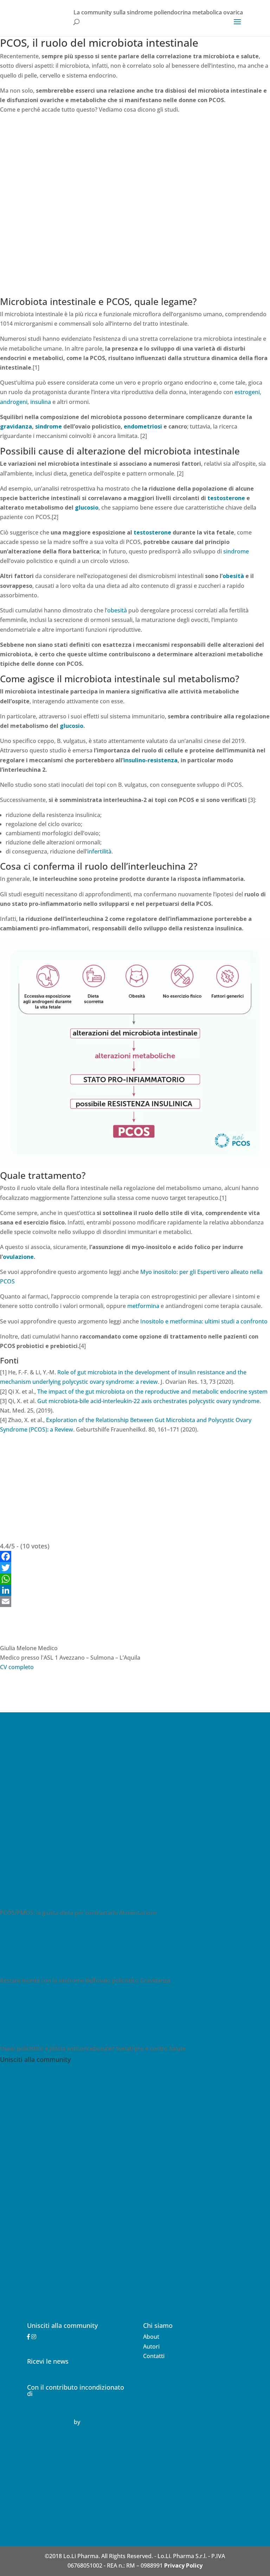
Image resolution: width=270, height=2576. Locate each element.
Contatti (154, 2356)
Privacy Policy (183, 2565)
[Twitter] (135, 1568)
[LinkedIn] (135, 1590)
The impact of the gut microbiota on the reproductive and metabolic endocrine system (152, 1392)
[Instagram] (34, 2337)
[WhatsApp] (135, 1579)
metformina (143, 1306)
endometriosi (143, 426)
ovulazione (18, 1257)
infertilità (99, 851)
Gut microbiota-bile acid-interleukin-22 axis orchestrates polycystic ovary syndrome (148, 1401)
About (151, 2337)
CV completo (17, 1667)
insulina (41, 402)
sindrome (49, 426)
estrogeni (247, 392)
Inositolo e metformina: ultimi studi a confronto (204, 1321)
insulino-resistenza (150, 760)
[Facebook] (135, 1556)
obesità (233, 576)
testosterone (226, 498)
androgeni (14, 402)
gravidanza (16, 426)
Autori (151, 2346)
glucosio (87, 507)
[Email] (135, 1601)
